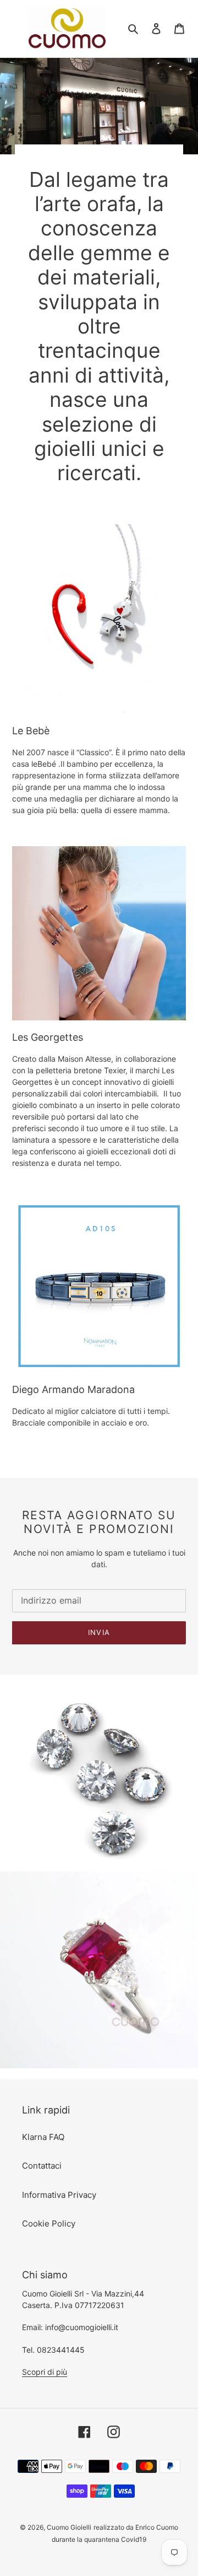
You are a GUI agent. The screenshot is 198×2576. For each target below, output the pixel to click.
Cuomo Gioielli (69, 2527)
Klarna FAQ (43, 2137)
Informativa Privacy (59, 2195)
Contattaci (42, 2166)
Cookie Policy (49, 2223)
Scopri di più (45, 2372)
